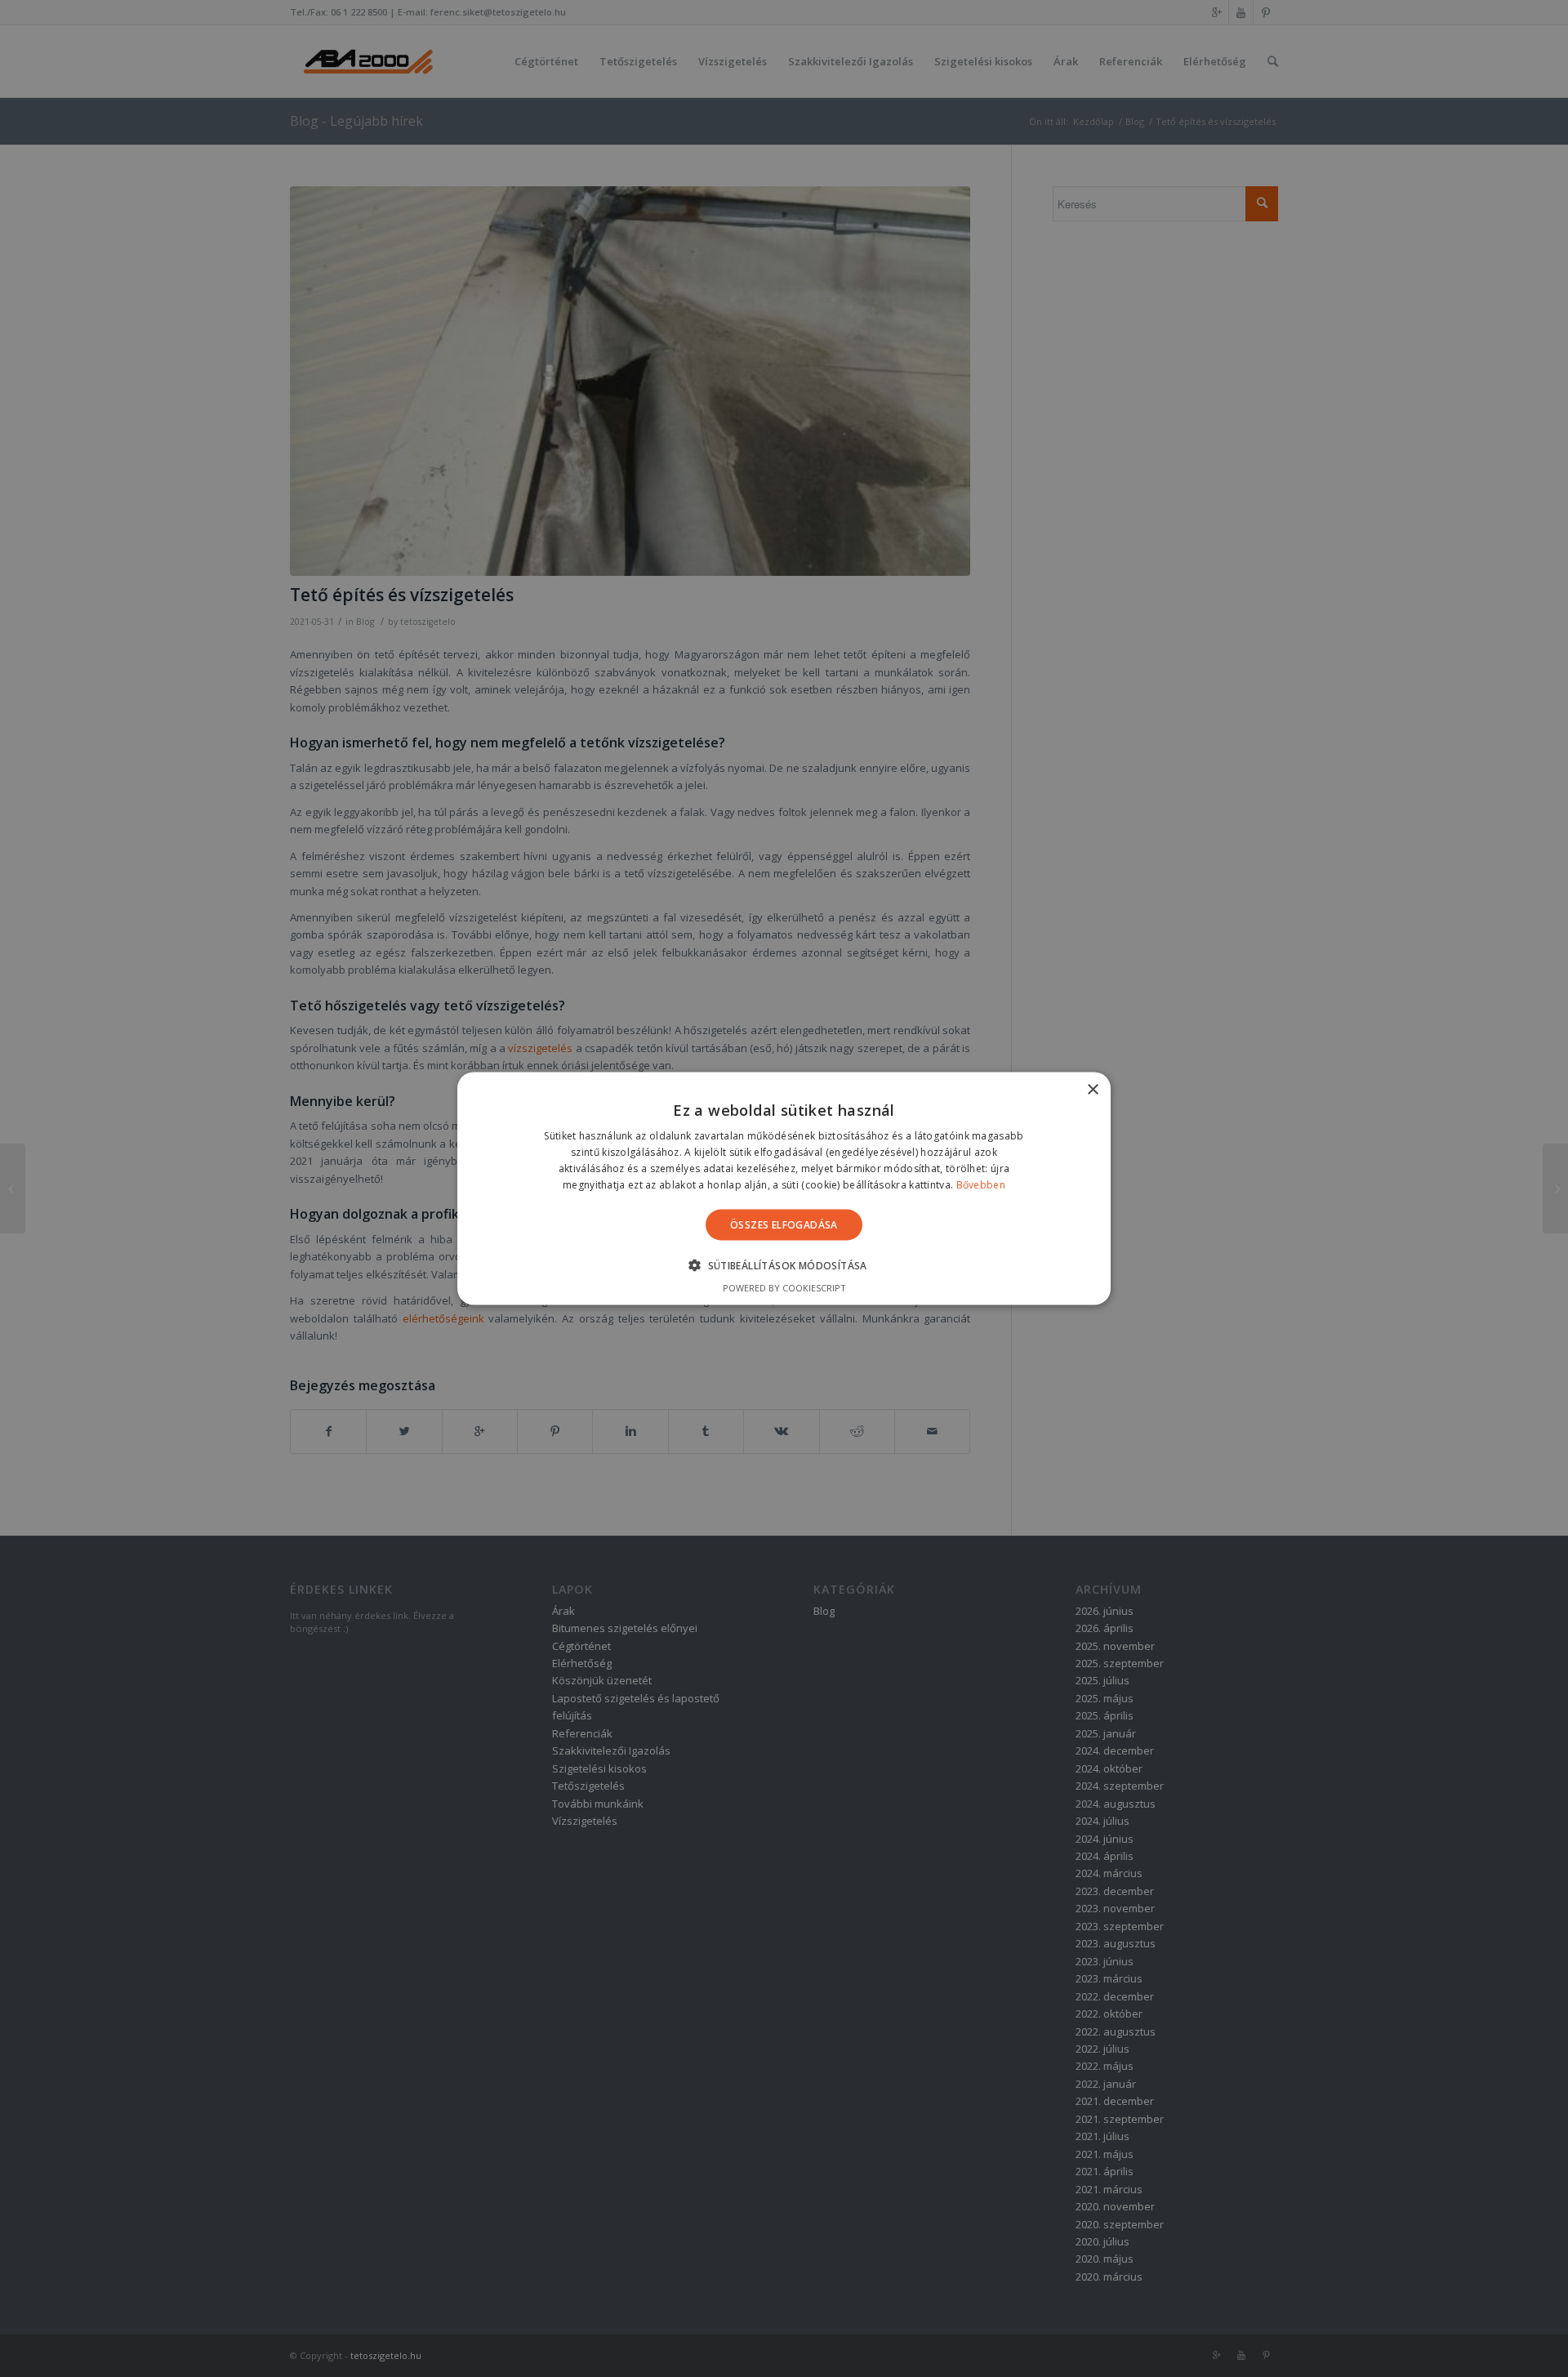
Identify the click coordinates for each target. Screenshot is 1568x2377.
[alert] (784, 1188)
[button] (784, 1264)
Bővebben (981, 1184)
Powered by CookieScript (784, 1287)
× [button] (1092, 1090)
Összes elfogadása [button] (784, 1224)
